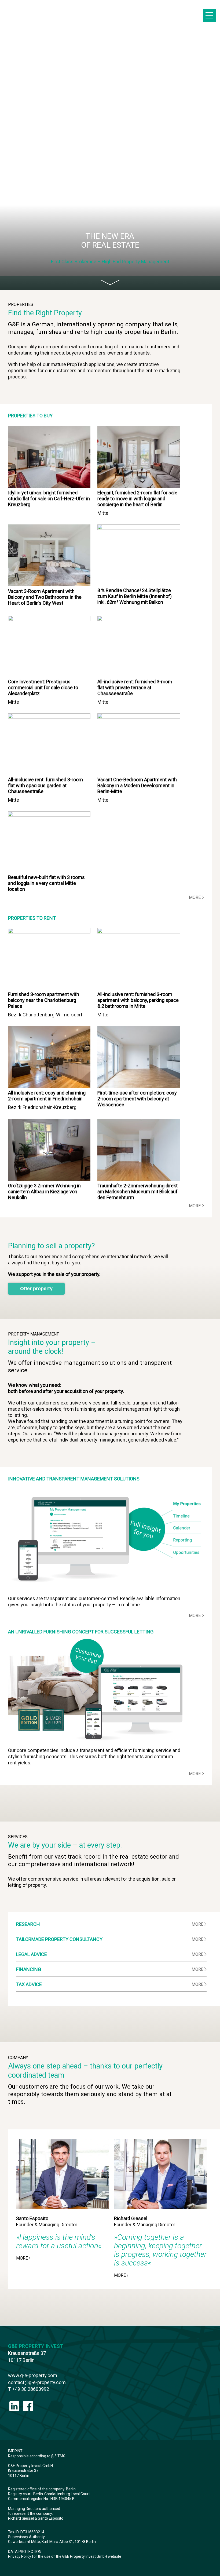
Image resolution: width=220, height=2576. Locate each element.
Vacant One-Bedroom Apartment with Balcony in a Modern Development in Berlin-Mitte (137, 785)
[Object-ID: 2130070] (49, 1086)
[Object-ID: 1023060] (139, 1086)
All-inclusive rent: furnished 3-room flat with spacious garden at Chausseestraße (45, 785)
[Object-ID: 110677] (49, 932)
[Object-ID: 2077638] (139, 932)
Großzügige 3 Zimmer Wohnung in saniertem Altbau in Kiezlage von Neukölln (44, 1192)
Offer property (36, 1289)
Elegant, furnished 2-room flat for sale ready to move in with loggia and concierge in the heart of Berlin (137, 499)
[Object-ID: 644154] (139, 1179)
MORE (195, 897)
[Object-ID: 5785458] (49, 717)
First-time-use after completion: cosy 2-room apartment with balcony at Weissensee (137, 1099)
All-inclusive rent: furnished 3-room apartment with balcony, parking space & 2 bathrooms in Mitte (138, 1000)
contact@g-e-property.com (37, 2382)
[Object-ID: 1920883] (49, 619)
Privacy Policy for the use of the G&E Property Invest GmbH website (65, 2556)
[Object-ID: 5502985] (49, 584)
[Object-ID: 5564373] (49, 1179)
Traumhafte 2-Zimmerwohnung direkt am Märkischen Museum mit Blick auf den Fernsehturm (137, 1192)
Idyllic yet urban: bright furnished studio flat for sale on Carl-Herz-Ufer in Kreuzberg (49, 499)
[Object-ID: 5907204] (139, 619)
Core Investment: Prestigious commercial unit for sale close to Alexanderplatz (43, 687)
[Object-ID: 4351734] (139, 486)
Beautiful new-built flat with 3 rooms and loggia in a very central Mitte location (46, 883)
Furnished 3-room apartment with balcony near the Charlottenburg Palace (44, 1000)
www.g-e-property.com (33, 2375)
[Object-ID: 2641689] (139, 528)
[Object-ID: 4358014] (49, 486)
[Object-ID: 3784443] (49, 815)
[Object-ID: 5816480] (139, 717)
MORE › (23, 2258)
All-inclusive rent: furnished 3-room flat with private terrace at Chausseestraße (135, 687)
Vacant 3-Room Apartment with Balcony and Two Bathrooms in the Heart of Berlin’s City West (45, 597)
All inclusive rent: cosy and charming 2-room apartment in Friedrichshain (47, 1096)
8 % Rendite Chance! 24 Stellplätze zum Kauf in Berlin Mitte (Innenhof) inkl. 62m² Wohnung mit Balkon (135, 596)
